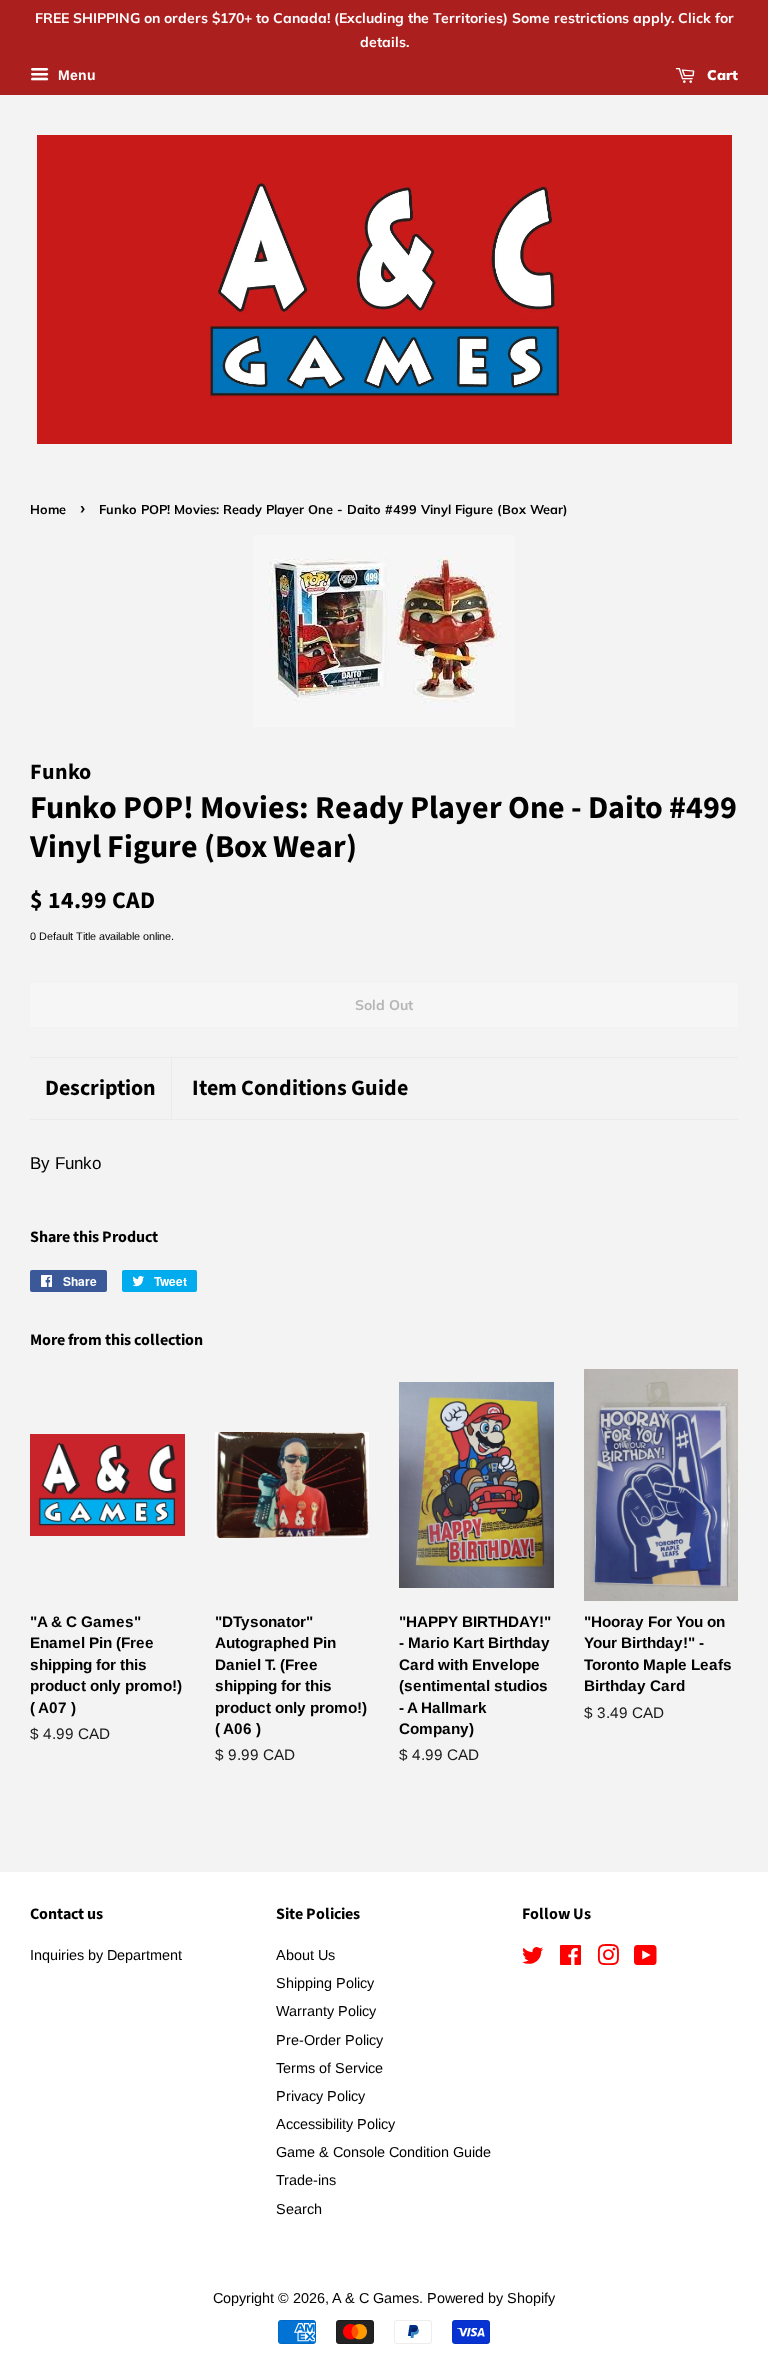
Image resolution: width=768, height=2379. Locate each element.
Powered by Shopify (491, 2298)
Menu (75, 75)
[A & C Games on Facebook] (570, 1959)
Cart (720, 75)
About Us (305, 1955)
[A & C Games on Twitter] (533, 1959)
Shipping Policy (325, 1983)
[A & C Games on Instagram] (608, 1959)
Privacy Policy (320, 2096)
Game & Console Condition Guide (383, 2152)
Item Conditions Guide (300, 1088)
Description (100, 1088)
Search (299, 2209)
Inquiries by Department (106, 1955)
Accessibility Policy (335, 2124)
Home (48, 509)
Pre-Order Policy (329, 2040)
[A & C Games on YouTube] (645, 1959)
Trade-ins (306, 2180)
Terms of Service (329, 2068)
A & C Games (375, 2298)
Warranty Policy (326, 2011)
